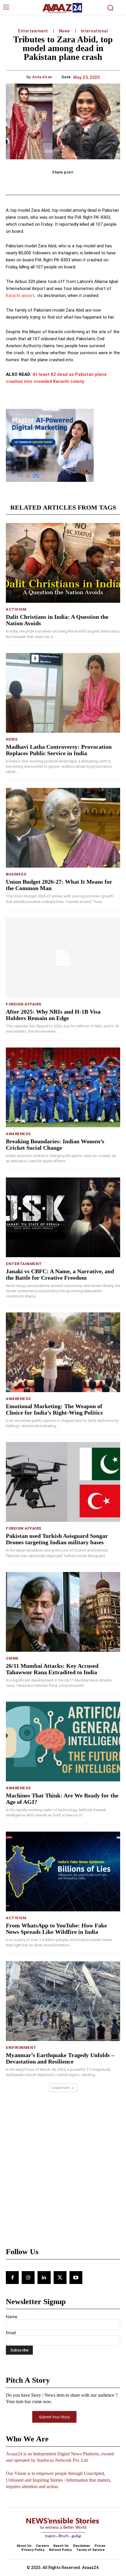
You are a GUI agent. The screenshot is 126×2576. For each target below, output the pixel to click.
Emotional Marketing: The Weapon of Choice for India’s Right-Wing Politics (54, 1409)
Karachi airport (20, 296)
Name (12, 2317)
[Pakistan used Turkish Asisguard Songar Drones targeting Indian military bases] (63, 1482)
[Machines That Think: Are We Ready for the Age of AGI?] (63, 1742)
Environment (21, 2048)
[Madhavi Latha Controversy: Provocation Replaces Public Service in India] (63, 693)
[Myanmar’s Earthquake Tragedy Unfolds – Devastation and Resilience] (63, 2001)
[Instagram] (28, 2278)
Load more (61, 2088)
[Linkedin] (44, 2278)
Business (16, 874)
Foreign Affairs (24, 1004)
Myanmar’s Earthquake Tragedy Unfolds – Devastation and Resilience (60, 2058)
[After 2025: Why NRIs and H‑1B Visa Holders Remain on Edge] (63, 958)
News (64, 31)
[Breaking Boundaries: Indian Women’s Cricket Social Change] (63, 1087)
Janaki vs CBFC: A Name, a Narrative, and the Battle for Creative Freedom (60, 1274)
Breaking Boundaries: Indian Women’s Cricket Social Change (55, 1144)
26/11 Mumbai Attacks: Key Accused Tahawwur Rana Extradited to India (52, 1669)
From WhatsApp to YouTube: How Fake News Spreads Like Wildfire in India (56, 1929)
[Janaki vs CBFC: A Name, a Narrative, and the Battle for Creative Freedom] (63, 1217)
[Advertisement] (63, 2179)
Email (11, 2333)
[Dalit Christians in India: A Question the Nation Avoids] (63, 563)
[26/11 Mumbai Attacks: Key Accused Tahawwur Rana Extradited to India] (63, 1612)
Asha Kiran (42, 77)
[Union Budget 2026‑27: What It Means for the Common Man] (63, 828)
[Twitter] (60, 2278)
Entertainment (33, 31)
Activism (16, 609)
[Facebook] (12, 2278)
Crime (12, 1658)
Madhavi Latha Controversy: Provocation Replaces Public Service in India (59, 750)
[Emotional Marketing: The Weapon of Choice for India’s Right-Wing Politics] (63, 1352)
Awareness (18, 1134)
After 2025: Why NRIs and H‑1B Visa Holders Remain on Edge (53, 1015)
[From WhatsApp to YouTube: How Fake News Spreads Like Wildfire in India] (63, 1871)
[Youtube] (76, 2278)
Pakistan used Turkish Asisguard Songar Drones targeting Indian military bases (57, 1539)
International (94, 31)
